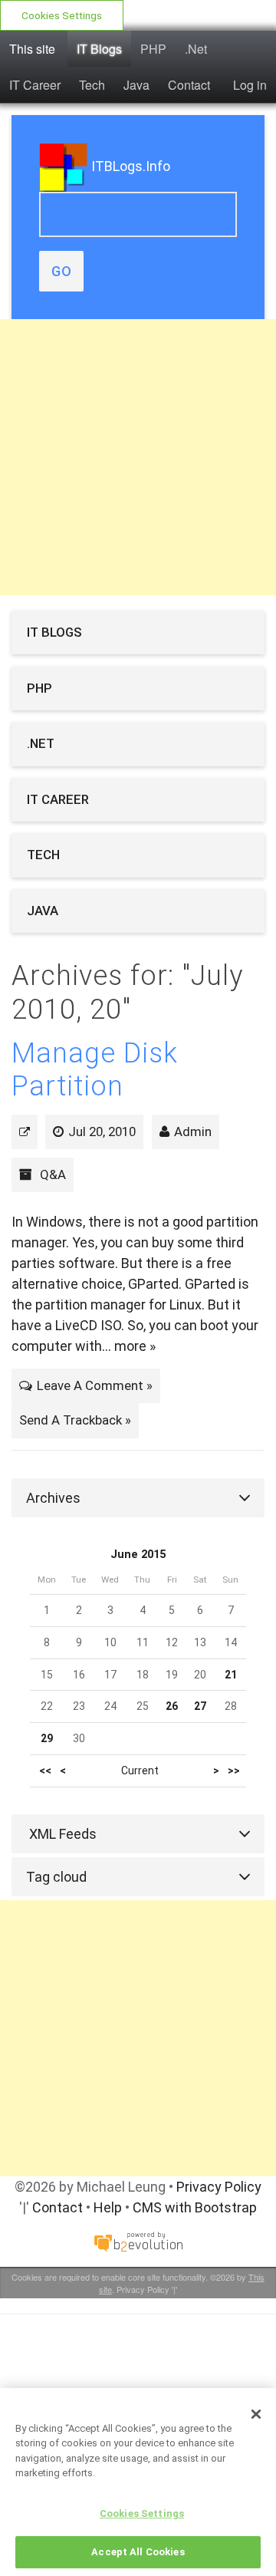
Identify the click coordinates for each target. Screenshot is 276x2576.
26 (172, 1706)
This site (32, 49)
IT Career (35, 85)
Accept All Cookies (138, 2552)
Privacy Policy (219, 2187)
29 (47, 1738)
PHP (153, 49)
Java (136, 85)
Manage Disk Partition (95, 1070)
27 (200, 1706)
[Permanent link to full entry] (25, 1132)
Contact (189, 85)
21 (231, 1675)
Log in (250, 85)
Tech (92, 85)
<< (45, 1771)
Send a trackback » (75, 1420)
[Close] (256, 2414)
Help (108, 2207)
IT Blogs (99, 49)
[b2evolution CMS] (138, 2241)
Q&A (53, 1174)
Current (140, 1771)
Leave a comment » (95, 1385)
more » (135, 1346)
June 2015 (138, 1555)
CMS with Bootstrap (195, 2207)
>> (234, 1771)
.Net (196, 49)
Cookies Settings (62, 15)
